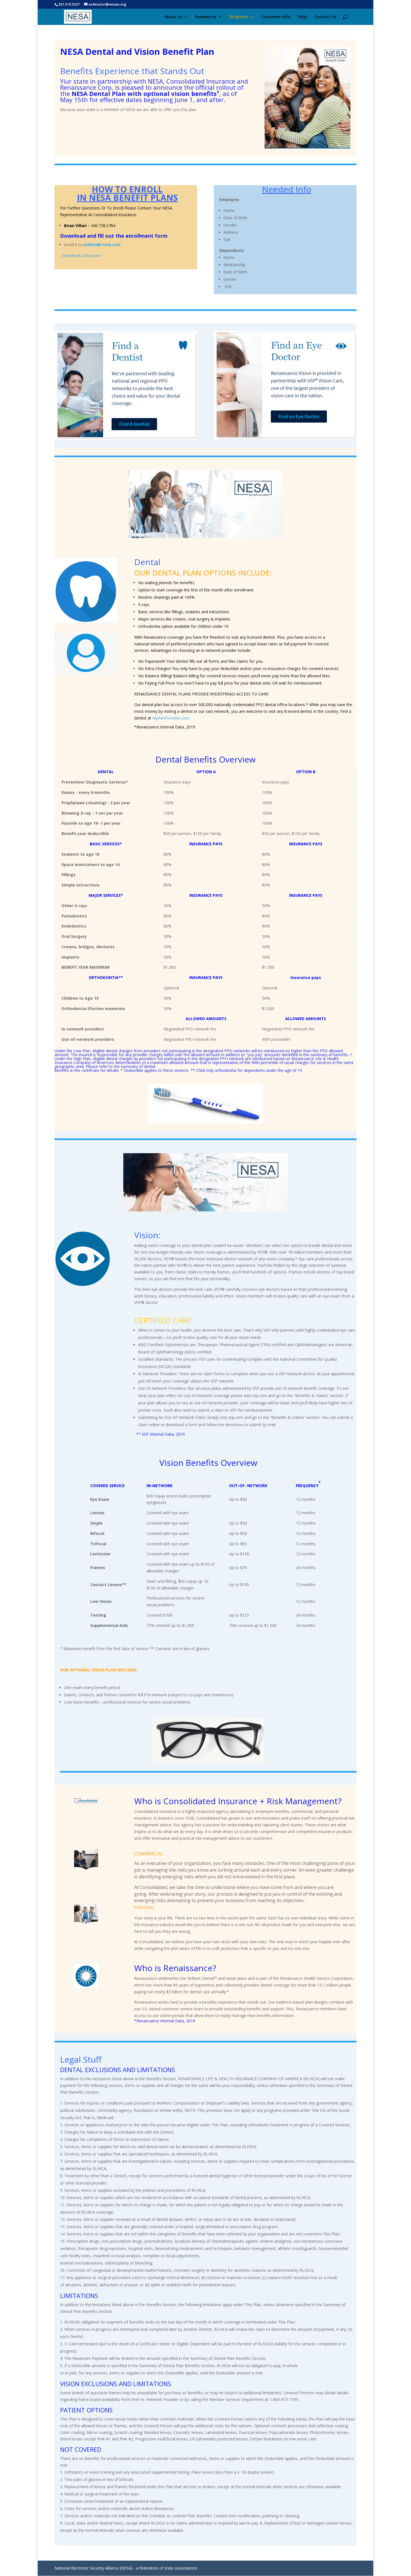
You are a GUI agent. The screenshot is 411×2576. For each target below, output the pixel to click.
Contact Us (325, 17)
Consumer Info (276, 17)
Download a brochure (81, 255)
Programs (239, 17)
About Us (173, 17)
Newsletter (206, 17)
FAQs (303, 17)
